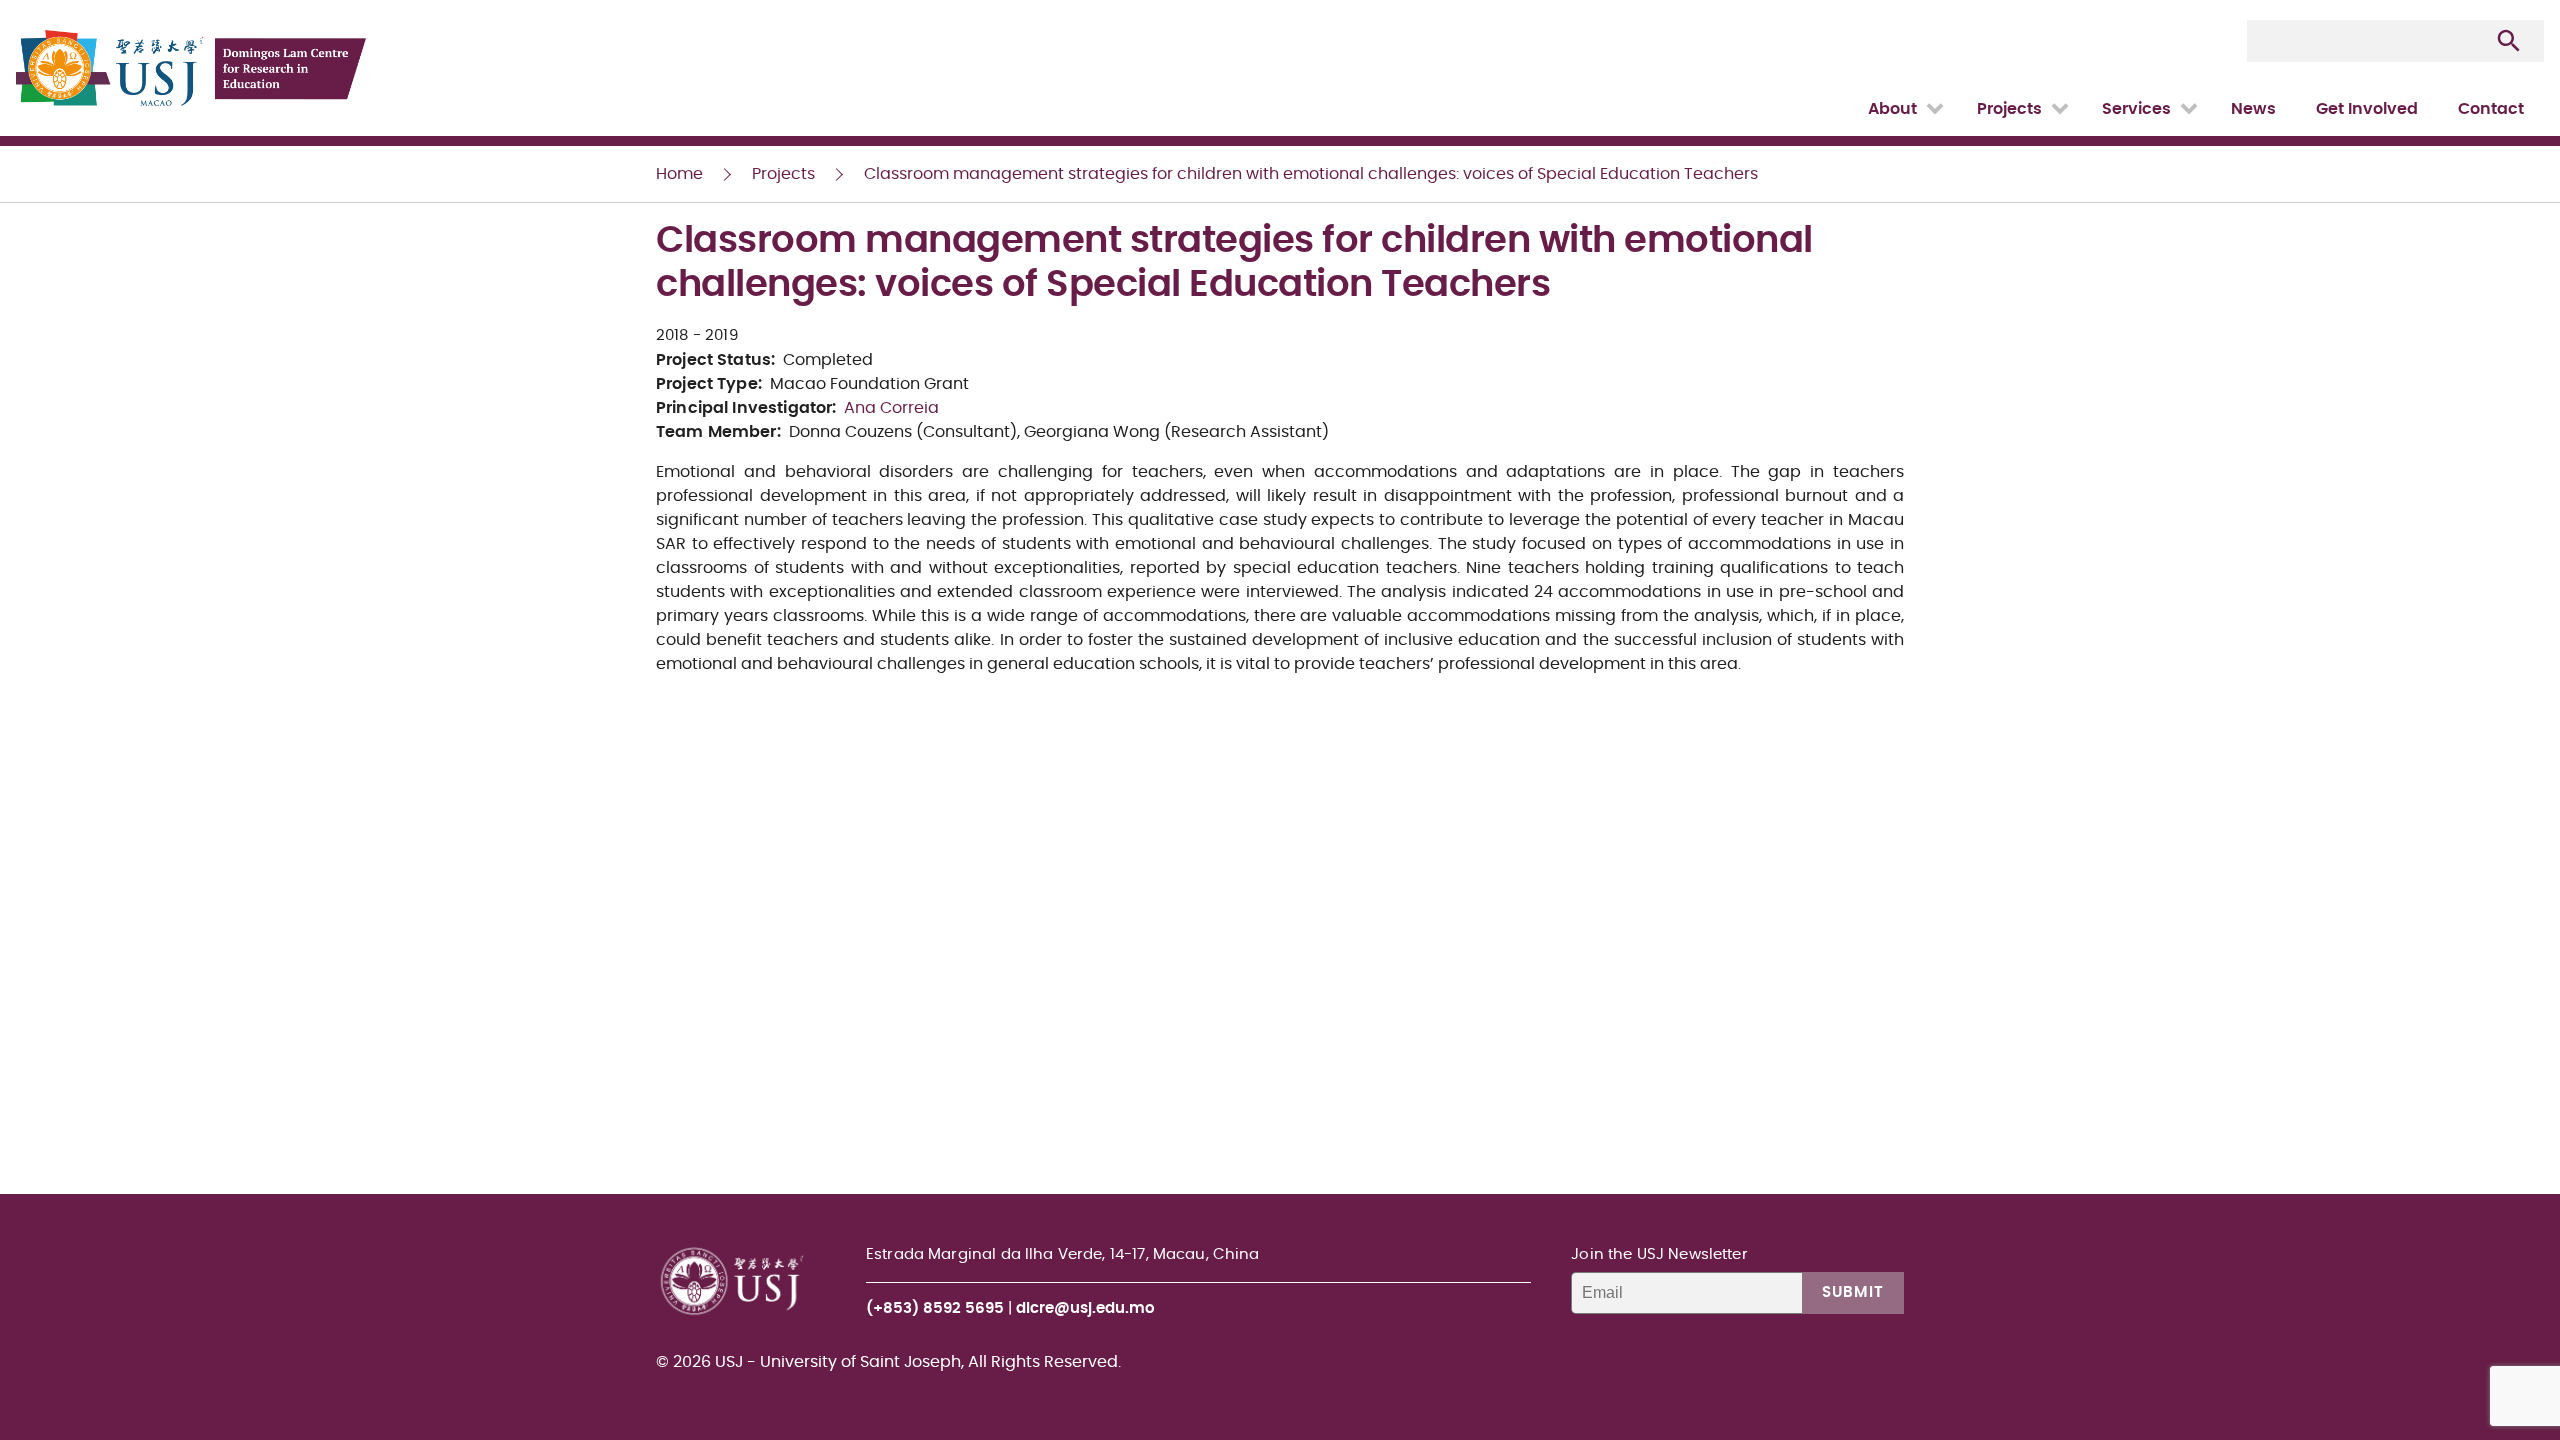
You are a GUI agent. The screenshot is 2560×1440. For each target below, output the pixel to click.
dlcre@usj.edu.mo (1085, 1308)
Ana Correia (891, 408)
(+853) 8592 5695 (935, 1308)
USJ (17, 0)
